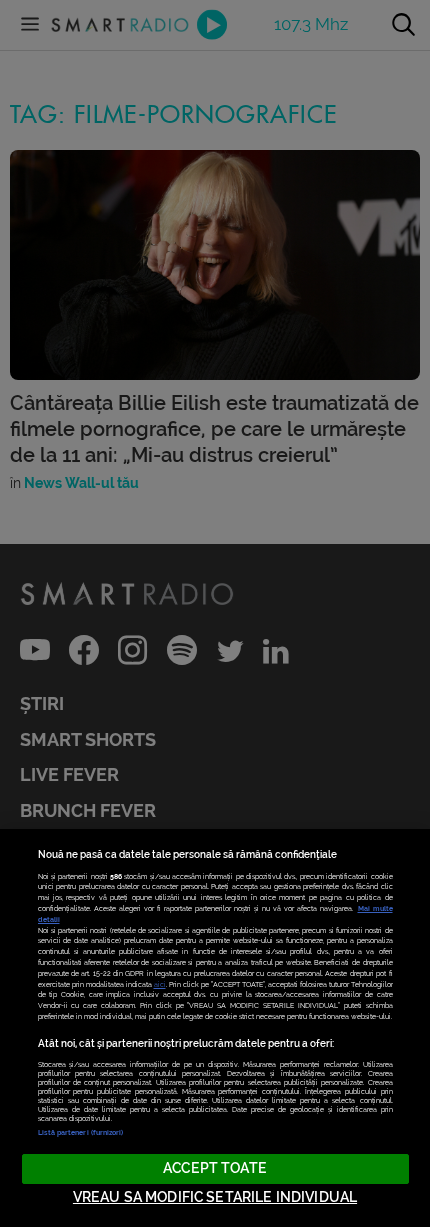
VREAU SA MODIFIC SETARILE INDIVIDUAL (215, 1197)
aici (160, 984)
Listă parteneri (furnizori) (81, 1132)
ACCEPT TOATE (215, 1168)
